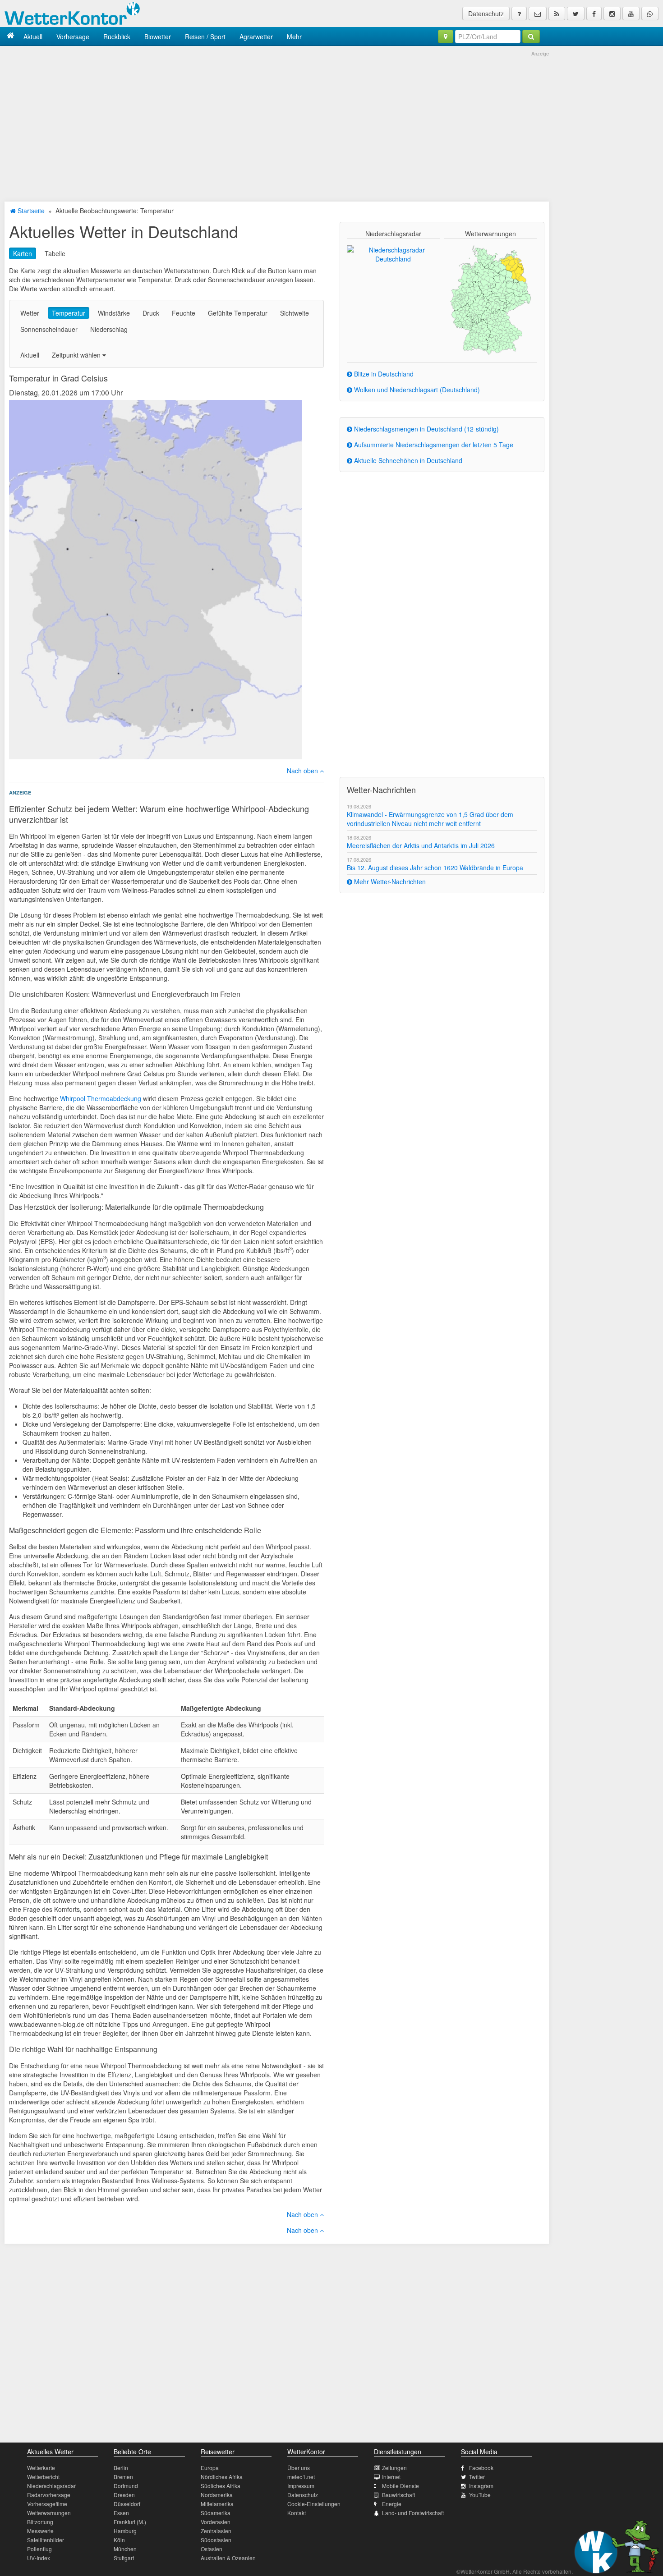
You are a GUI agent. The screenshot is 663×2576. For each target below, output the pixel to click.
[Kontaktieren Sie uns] (538, 14)
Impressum (301, 2486)
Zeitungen (394, 2468)
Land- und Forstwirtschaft (413, 2513)
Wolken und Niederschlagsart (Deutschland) (416, 390)
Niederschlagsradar (51, 2486)
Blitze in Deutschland (383, 374)
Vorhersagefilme (47, 2504)
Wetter (30, 313)
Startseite (30, 211)
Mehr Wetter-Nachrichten (389, 882)
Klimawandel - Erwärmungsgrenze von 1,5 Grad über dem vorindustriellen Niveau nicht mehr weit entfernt (430, 819)
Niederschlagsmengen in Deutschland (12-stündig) (426, 429)
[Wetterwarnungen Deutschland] (490, 299)
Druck (151, 313)
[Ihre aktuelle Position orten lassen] (446, 37)
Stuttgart (124, 2558)
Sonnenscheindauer (49, 329)
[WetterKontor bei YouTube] (631, 14)
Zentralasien (216, 2531)
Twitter (477, 2477)
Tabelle (55, 253)
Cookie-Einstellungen (314, 2504)
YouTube (480, 2495)
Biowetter (158, 37)
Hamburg (125, 2531)
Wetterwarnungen (49, 2513)
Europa (210, 2468)
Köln (119, 2540)
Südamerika (216, 2513)
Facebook (481, 2468)
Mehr (294, 37)
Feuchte (184, 313)
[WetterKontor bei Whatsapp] (650, 14)
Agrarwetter (256, 37)
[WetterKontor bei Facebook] (594, 14)
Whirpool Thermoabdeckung (101, 1098)
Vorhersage (73, 37)
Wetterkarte (41, 2468)
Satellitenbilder (46, 2540)
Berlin (121, 2468)
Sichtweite (295, 313)
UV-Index (39, 2558)
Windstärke (114, 313)
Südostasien (216, 2540)
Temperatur (69, 313)
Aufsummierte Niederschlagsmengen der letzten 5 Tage (433, 445)
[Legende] (519, 14)
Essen (121, 2513)
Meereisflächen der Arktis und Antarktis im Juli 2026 (421, 845)
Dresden (124, 2495)
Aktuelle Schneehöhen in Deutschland (407, 460)
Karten (23, 253)
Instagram (481, 2486)
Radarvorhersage (49, 2495)
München (125, 2549)
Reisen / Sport (205, 37)
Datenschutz (486, 14)
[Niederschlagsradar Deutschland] (393, 253)
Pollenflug (39, 2549)
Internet (391, 2477)
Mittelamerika (217, 2504)
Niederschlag (109, 329)
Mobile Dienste (401, 2486)
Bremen (123, 2477)
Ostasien (212, 2549)
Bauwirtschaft (398, 2495)
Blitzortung (40, 2522)
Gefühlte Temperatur (238, 313)
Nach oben (303, 771)
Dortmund (126, 2486)
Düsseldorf (127, 2504)
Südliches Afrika (221, 2486)
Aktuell (33, 37)
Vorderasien (216, 2522)
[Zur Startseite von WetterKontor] (11, 36)
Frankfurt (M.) (130, 2522)
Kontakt (297, 2513)
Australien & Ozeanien (228, 2558)
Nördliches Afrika (222, 2477)
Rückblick (117, 37)
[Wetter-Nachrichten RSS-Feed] (557, 14)
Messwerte (40, 2531)
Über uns (299, 2468)
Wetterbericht (43, 2477)
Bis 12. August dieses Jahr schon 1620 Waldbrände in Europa (435, 868)
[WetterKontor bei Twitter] (576, 14)
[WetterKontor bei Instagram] (612, 14)
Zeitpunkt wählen (77, 355)
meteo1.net (301, 2477)
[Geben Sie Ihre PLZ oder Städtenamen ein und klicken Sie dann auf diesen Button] (531, 37)
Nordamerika (217, 2495)
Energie (392, 2504)
